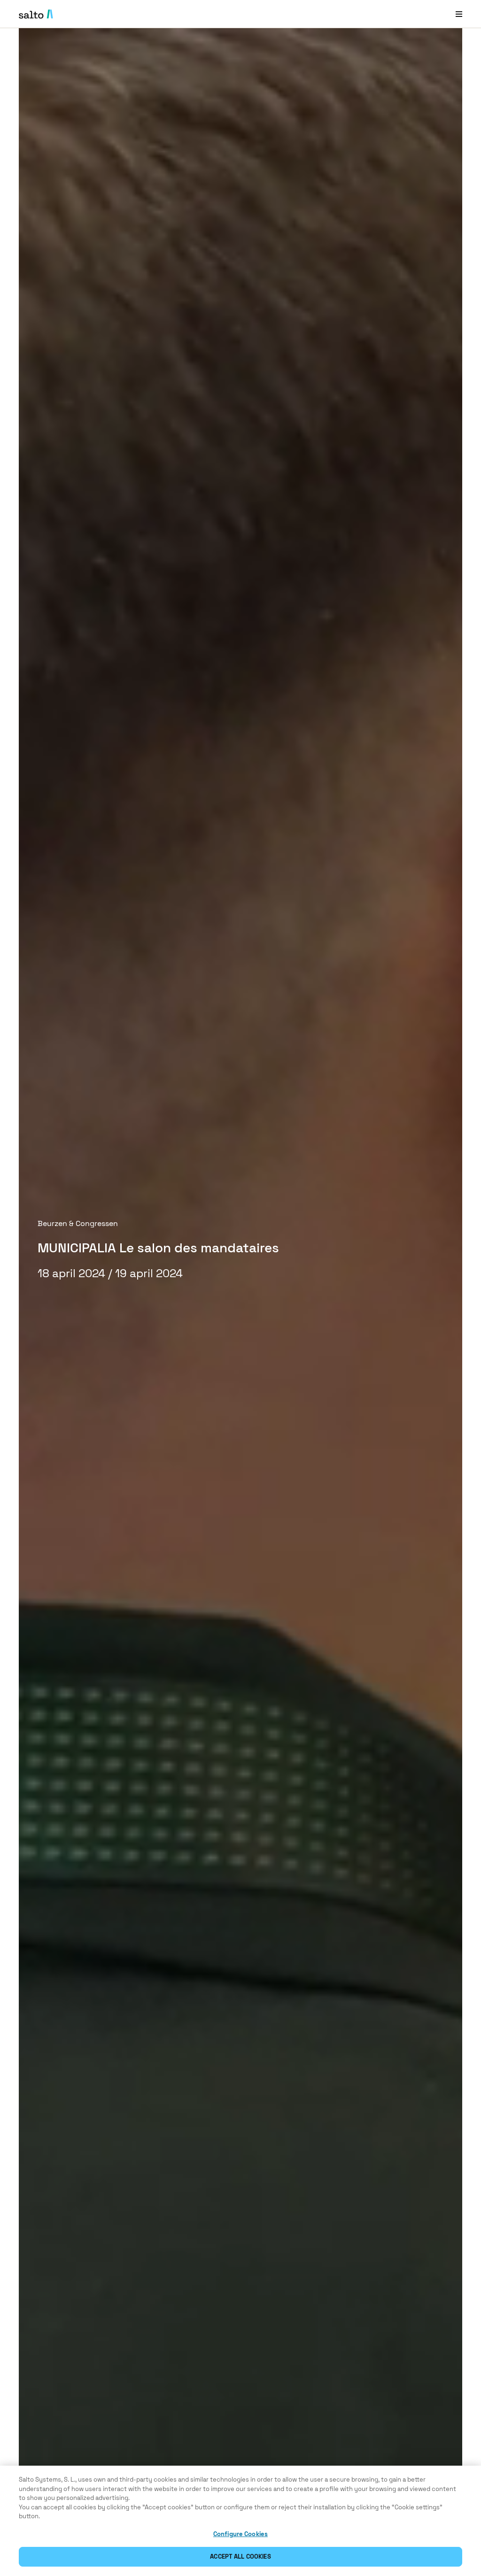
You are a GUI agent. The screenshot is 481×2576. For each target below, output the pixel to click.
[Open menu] (459, 14)
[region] (240, 2521)
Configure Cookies (240, 2534)
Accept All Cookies (240, 2557)
